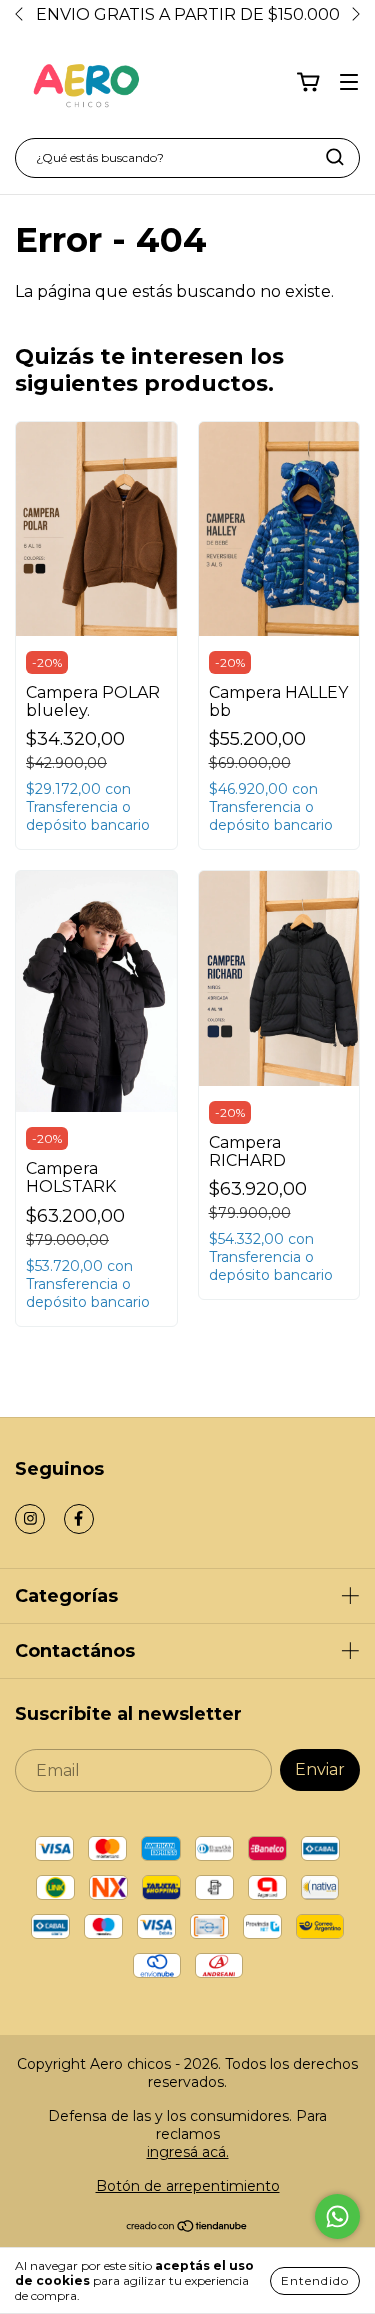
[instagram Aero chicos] (30, 1519)
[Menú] (349, 82)
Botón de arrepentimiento (188, 2186)
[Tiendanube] (187, 2228)
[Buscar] (335, 157)
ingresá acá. (188, 2152)
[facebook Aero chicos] (79, 1519)
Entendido (315, 2280)
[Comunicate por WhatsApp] (337, 2216)
